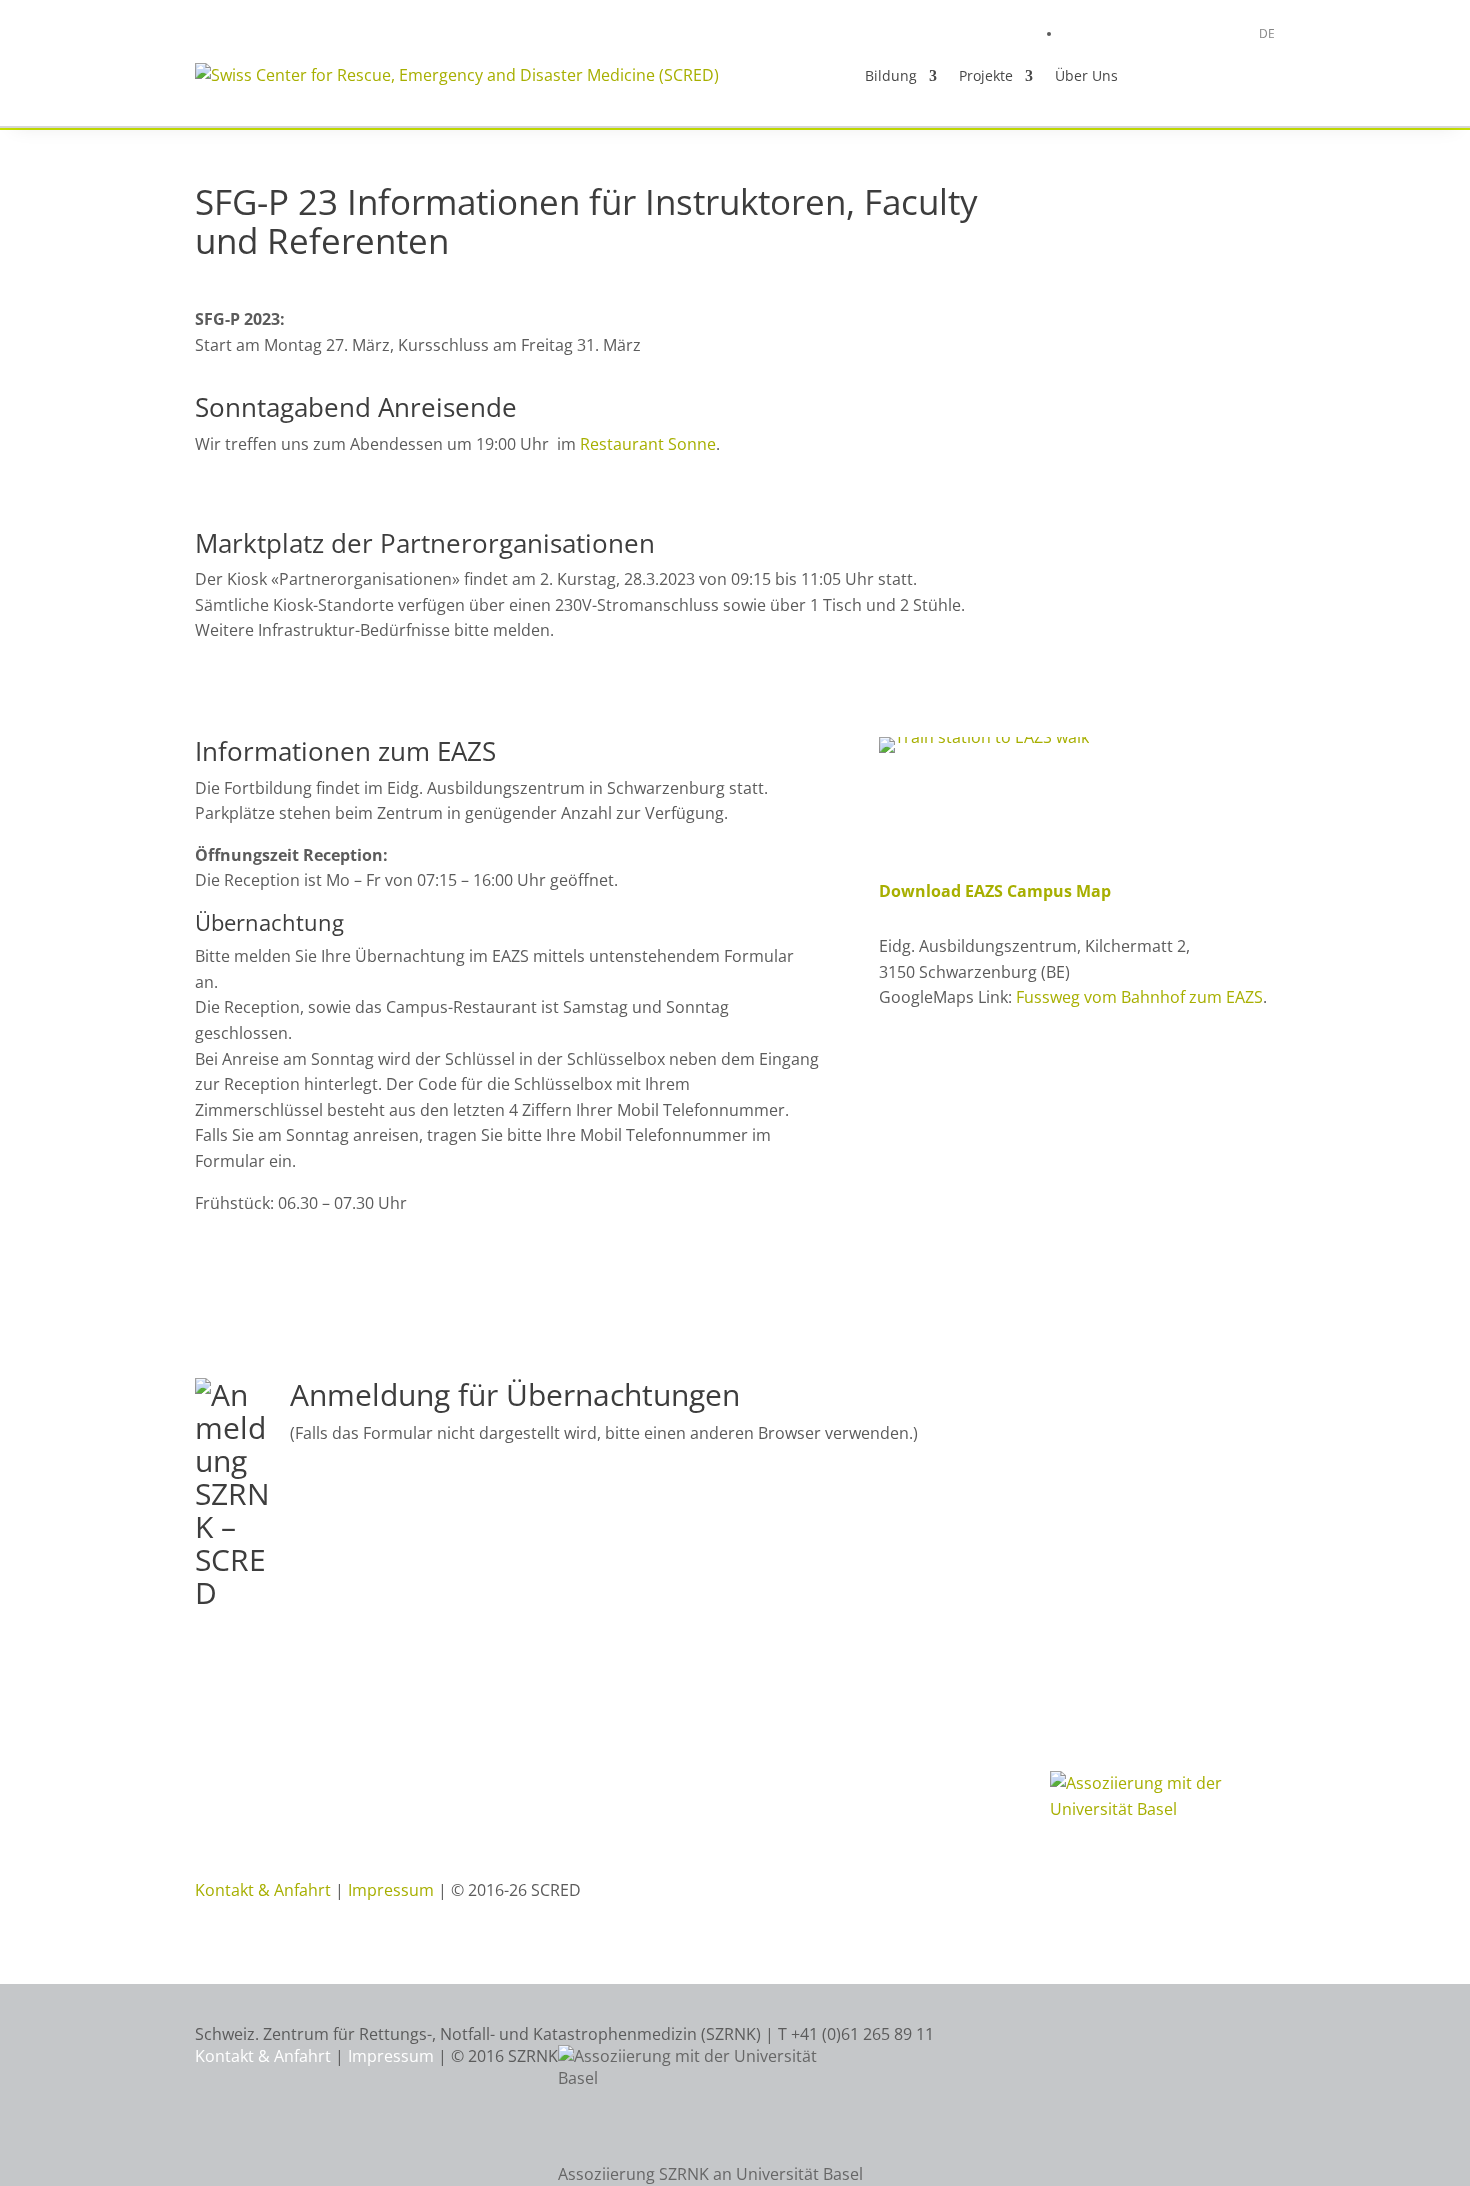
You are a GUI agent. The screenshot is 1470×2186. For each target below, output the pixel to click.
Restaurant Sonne (648, 444)
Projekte (986, 75)
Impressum (391, 1890)
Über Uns (1086, 75)
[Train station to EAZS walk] (984, 737)
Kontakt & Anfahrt (263, 1890)
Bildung (891, 75)
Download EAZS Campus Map (995, 891)
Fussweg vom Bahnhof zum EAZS (1139, 997)
